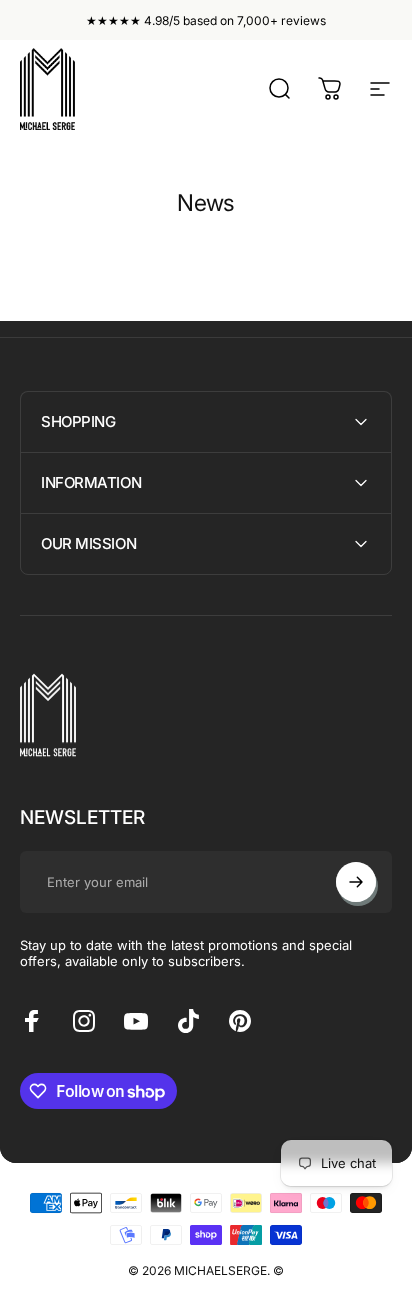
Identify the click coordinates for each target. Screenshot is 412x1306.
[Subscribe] (356, 882)
